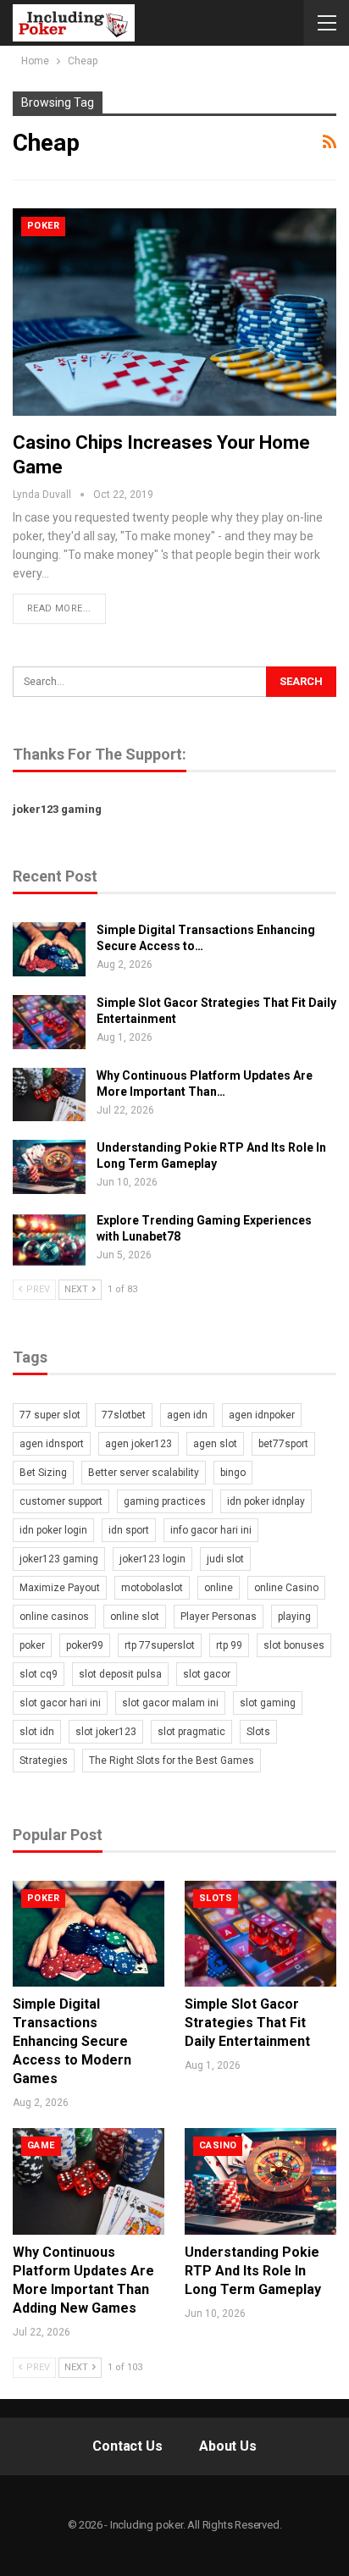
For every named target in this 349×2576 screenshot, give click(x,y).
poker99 (85, 1645)
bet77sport (283, 1444)
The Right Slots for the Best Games (172, 1761)
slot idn (37, 1732)
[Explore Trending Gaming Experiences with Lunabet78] (49, 1240)
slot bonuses (294, 1645)
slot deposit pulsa (120, 1674)
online (219, 1588)
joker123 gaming (57, 809)
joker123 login (152, 1559)
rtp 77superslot (160, 1645)
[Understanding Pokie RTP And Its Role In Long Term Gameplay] (49, 1167)
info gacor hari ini (211, 1530)
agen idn (187, 1415)
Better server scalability (144, 1473)
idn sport (129, 1530)
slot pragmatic (191, 1732)
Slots (258, 1732)
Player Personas (219, 1617)
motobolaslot (152, 1588)
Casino (218, 2145)
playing (294, 1617)
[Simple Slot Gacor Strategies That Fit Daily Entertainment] (49, 1022)
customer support (61, 1501)
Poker (43, 226)
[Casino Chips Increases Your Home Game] (174, 312)
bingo (233, 1473)
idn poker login (53, 1530)
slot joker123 (106, 1732)
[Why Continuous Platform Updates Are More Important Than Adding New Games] (49, 1095)
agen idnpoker (262, 1415)
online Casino (286, 1588)
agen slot (215, 1444)
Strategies (44, 1761)
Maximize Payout (60, 1588)
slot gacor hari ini (60, 1703)
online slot (135, 1617)
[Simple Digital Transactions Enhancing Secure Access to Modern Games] (49, 949)
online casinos (54, 1617)
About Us (227, 2446)
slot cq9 (39, 1674)
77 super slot (50, 1415)
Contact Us (127, 2446)
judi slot (225, 1559)
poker (32, 1645)
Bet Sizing (43, 1473)
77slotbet (124, 1415)
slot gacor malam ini (170, 1703)
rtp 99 (229, 1645)
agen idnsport (52, 1444)
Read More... (59, 608)
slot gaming (268, 1703)
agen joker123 (138, 1444)
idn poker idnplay (266, 1501)
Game (41, 2145)
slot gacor (207, 1674)
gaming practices (165, 1501)
